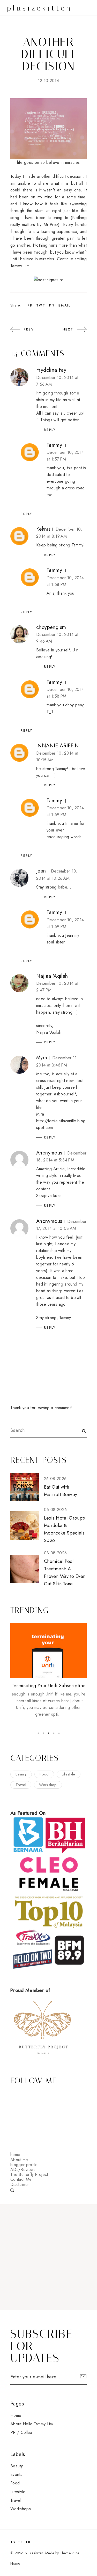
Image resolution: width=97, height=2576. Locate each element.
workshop (48, 1785)
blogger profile (24, 2165)
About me (19, 2160)
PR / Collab (21, 2432)
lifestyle (69, 1774)
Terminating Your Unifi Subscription (49, 1686)
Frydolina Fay (51, 370)
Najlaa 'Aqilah (52, 976)
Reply (50, 430)
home (15, 2155)
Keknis (43, 529)
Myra (42, 1058)
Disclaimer (20, 2185)
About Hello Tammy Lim (32, 2424)
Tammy (54, 445)
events (16, 2474)
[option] (48, 1670)
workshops (21, 2509)
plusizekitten (40, 8)
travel (21, 1785)
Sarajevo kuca (49, 1196)
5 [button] (59, 1733)
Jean (41, 871)
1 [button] (38, 1733)
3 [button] (49, 1733)
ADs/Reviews (23, 2170)
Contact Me (21, 2179)
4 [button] (54, 1733)
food (44, 1774)
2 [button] (43, 1733)
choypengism (51, 627)
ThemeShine (69, 2553)
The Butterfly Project (29, 2174)
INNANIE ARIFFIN (58, 746)
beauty (21, 1774)
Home (16, 2415)
